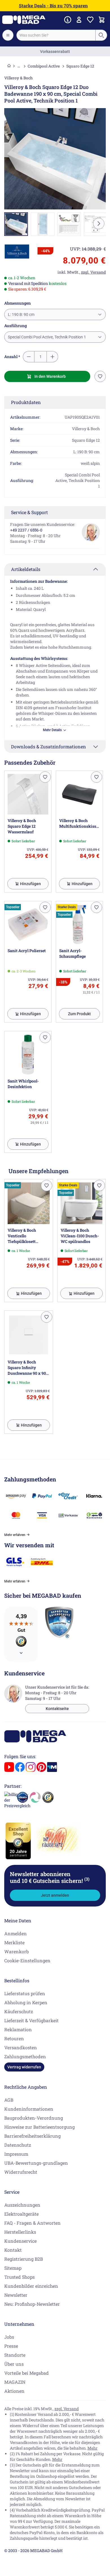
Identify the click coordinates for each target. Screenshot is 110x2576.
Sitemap (13, 2268)
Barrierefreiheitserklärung (32, 2136)
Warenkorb (16, 1951)
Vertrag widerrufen (24, 2067)
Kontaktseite (57, 1709)
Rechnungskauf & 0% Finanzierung (55, 52)
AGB (9, 2100)
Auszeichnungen (22, 2205)
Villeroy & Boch (18, 78)
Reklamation (18, 2029)
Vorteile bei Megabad (27, 2373)
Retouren (14, 2038)
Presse (11, 2346)
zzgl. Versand (67, 2409)
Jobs (9, 2337)
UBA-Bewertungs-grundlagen (36, 2163)
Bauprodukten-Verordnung (34, 2118)
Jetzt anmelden (55, 1895)
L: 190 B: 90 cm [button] (21, 314)
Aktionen (14, 2391)
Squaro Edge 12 (80, 66)
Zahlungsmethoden (25, 2056)
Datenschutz (18, 2145)
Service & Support (29, 512)
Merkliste (14, 1942)
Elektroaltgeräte (21, 2214)
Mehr (93, 2448)
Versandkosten (21, 2047)
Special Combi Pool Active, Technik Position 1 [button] (47, 337)
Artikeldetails (26, 569)
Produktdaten (26, 402)
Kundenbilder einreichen (31, 2286)
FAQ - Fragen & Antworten (32, 2223)
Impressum (16, 2154)
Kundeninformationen (29, 2109)
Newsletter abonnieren (50, 1877)
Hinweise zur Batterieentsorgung (39, 2127)
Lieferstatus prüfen (25, 1993)
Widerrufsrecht (21, 2172)
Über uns (14, 2364)
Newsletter (16, 2295)
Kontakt (13, 2250)
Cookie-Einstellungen (27, 1960)
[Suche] (101, 35)
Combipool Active (44, 66)
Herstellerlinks (20, 2232)
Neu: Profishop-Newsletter (32, 2304)
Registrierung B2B (24, 2259)
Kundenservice (20, 2241)
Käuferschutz (19, 2011)
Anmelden (16, 1933)
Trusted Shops (19, 2277)
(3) (87, 1879)
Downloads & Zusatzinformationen (49, 746)
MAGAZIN (15, 2382)
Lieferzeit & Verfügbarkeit (31, 2020)
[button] (17, 252)
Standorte (15, 2355)
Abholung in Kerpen (26, 2002)
